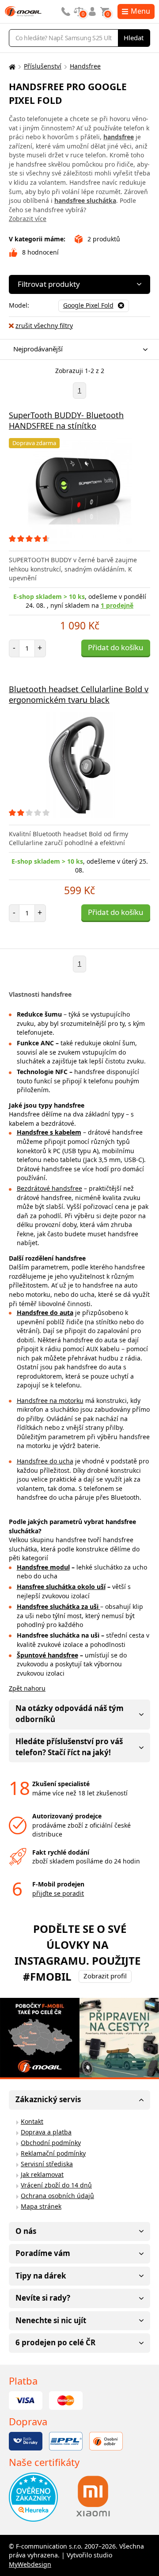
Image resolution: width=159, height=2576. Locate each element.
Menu (140, 11)
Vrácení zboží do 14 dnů (56, 2185)
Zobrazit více (28, 219)
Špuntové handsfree (47, 1655)
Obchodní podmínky (51, 2143)
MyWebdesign (30, 2564)
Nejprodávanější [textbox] (38, 349)
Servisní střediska (47, 2164)
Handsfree (85, 66)
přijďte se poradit (58, 1893)
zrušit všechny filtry (44, 326)
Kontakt (32, 2121)
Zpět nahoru (27, 1688)
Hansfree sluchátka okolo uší (61, 1587)
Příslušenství (43, 66)
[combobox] (77, 349)
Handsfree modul (43, 1567)
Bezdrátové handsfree (49, 1188)
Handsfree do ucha (45, 1461)
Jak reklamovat (42, 2174)
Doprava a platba (46, 2132)
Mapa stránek (41, 2206)
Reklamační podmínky (53, 2153)
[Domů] (11, 67)
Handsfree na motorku (50, 1400)
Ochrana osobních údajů (57, 2196)
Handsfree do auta (45, 1313)
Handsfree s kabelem (49, 1132)
